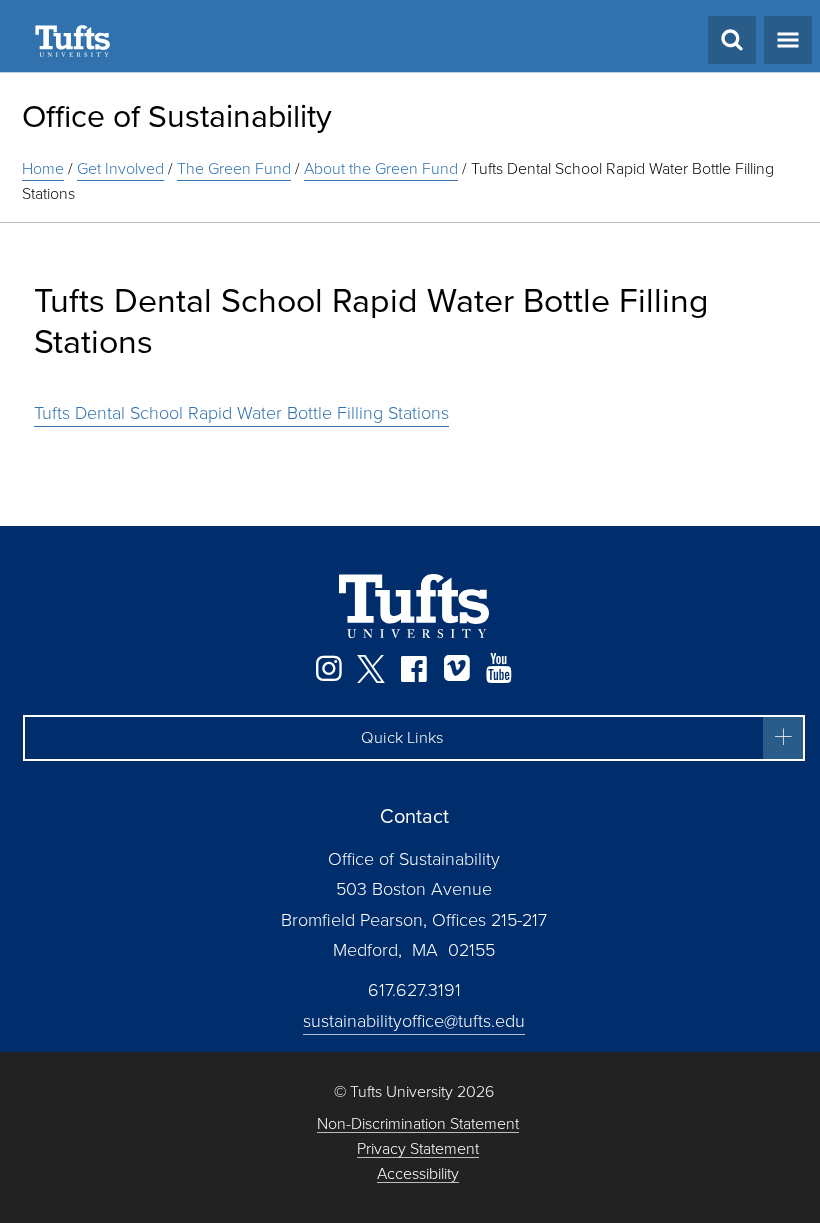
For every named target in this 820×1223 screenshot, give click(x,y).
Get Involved (120, 168)
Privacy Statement (418, 1149)
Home (43, 168)
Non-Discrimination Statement (418, 1124)
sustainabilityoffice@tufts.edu (414, 1021)
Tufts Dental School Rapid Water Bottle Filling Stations (241, 413)
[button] (414, 738)
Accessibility (418, 1174)
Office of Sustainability (177, 116)
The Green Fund (234, 168)
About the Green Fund (381, 168)
